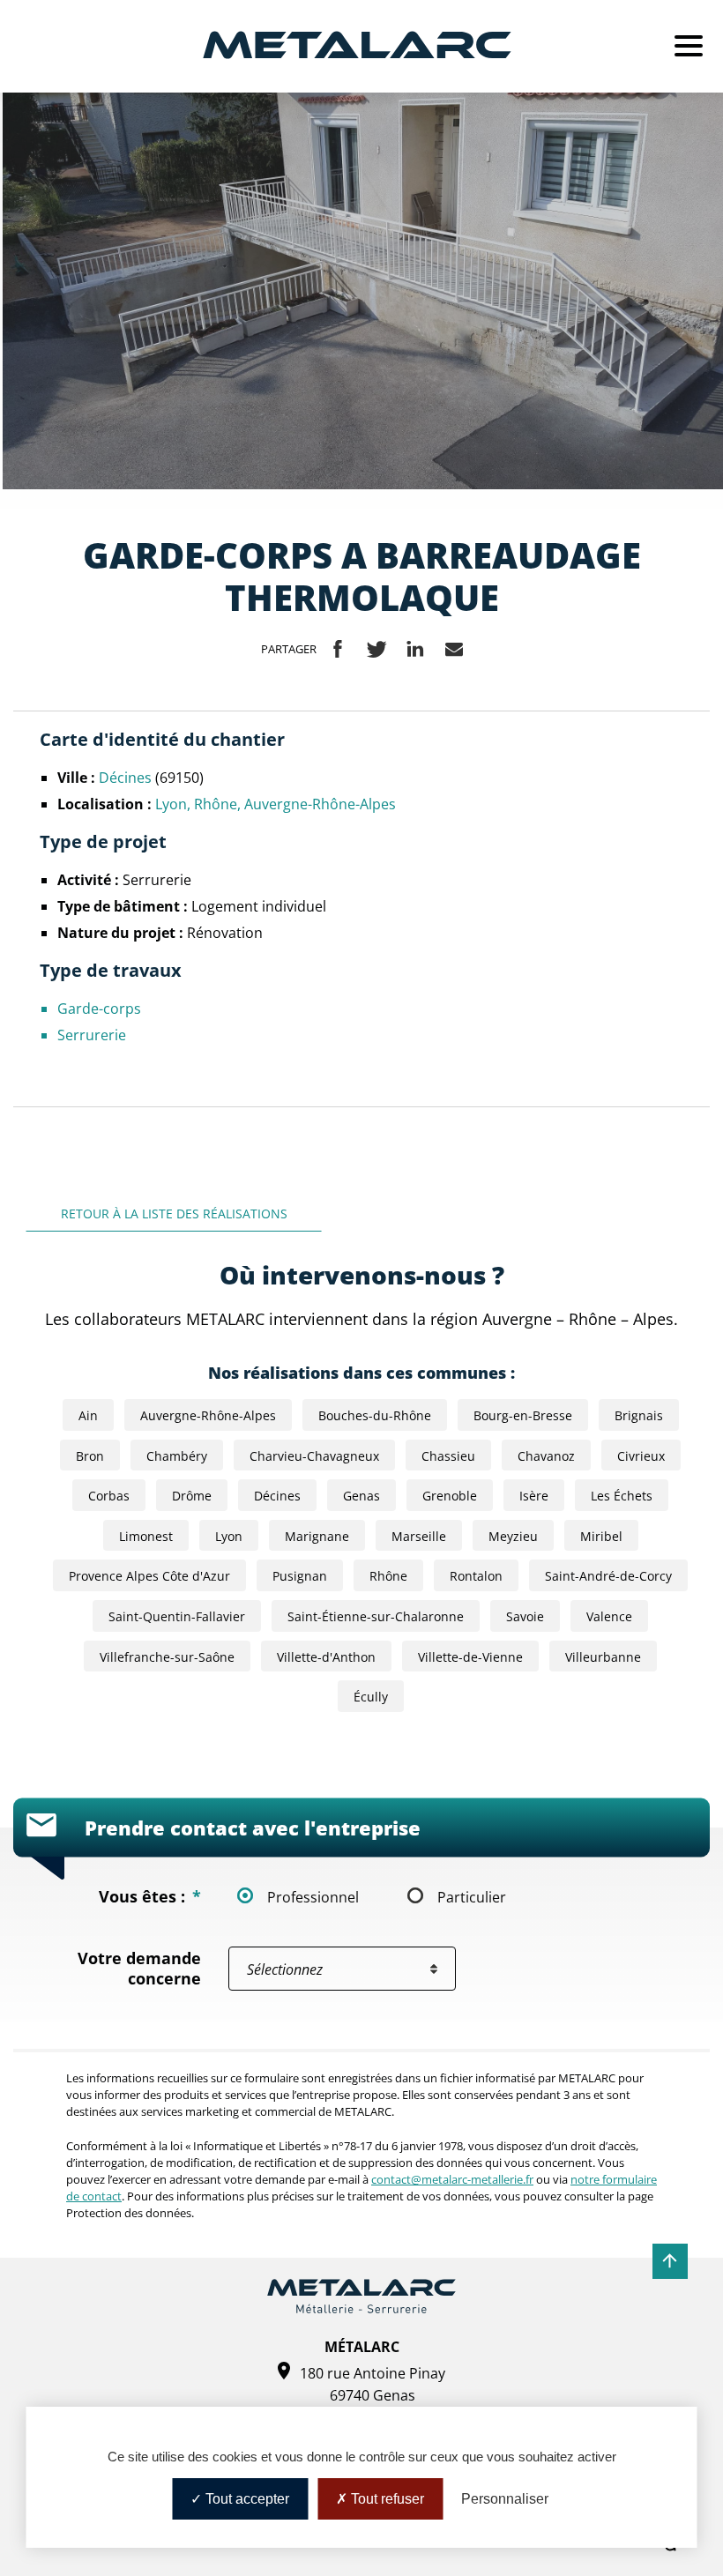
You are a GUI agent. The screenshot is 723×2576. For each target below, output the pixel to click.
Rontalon (476, 1576)
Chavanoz (546, 1456)
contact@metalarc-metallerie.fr (452, 2179)
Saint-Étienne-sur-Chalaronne (376, 1616)
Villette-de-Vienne (470, 1657)
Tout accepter (246, 2499)
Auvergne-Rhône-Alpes (320, 804)
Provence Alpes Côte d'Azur (149, 1576)
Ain (88, 1415)
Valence (609, 1616)
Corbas (109, 1496)
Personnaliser (505, 2499)
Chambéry (177, 1456)
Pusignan (300, 1576)
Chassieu (448, 1456)
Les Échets (622, 1496)
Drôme (192, 1496)
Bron (90, 1456)
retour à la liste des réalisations (174, 1214)
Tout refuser (386, 2499)
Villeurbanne (603, 1657)
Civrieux (641, 1456)
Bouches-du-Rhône (375, 1415)
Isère (534, 1496)
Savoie (525, 1616)
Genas (361, 1496)
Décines (127, 777)
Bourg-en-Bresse (523, 1415)
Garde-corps (99, 1008)
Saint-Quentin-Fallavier (177, 1616)
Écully (371, 1697)
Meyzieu (513, 1536)
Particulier (472, 1897)
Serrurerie (92, 1035)
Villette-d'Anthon (326, 1657)
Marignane (317, 1536)
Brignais (639, 1415)
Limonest (146, 1536)
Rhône (216, 804)
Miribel (601, 1536)
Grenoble (450, 1496)
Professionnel (313, 1897)
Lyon (171, 804)
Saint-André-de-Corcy (608, 1576)
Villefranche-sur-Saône (167, 1657)
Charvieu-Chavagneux (314, 1456)
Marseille (419, 1536)
